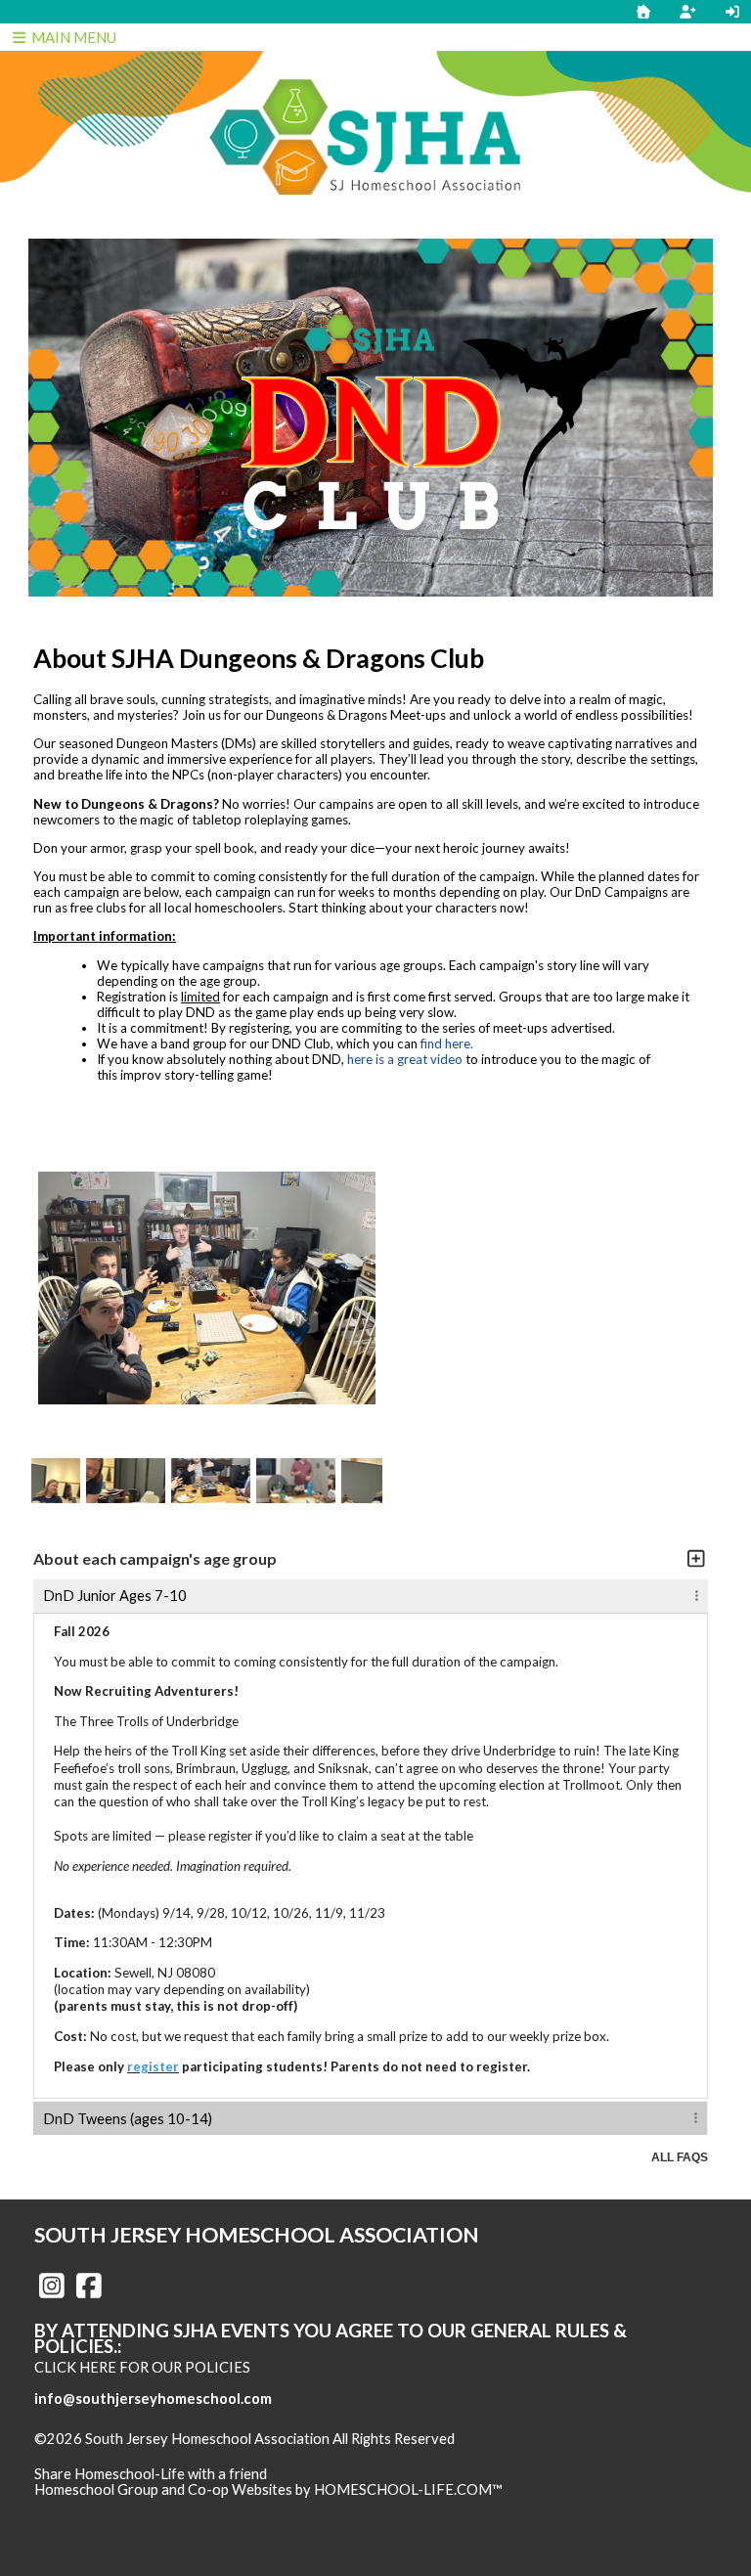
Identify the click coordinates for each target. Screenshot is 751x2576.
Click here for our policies (142, 2367)
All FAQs (680, 2157)
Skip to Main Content (116, 2455)
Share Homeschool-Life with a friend (151, 2474)
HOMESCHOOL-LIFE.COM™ (408, 2489)
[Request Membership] (687, 11)
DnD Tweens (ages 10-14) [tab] (128, 2119)
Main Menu (72, 37)
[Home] (643, 11)
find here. (447, 1044)
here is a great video (405, 1059)
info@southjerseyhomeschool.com (153, 2398)
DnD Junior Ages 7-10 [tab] (115, 1596)
